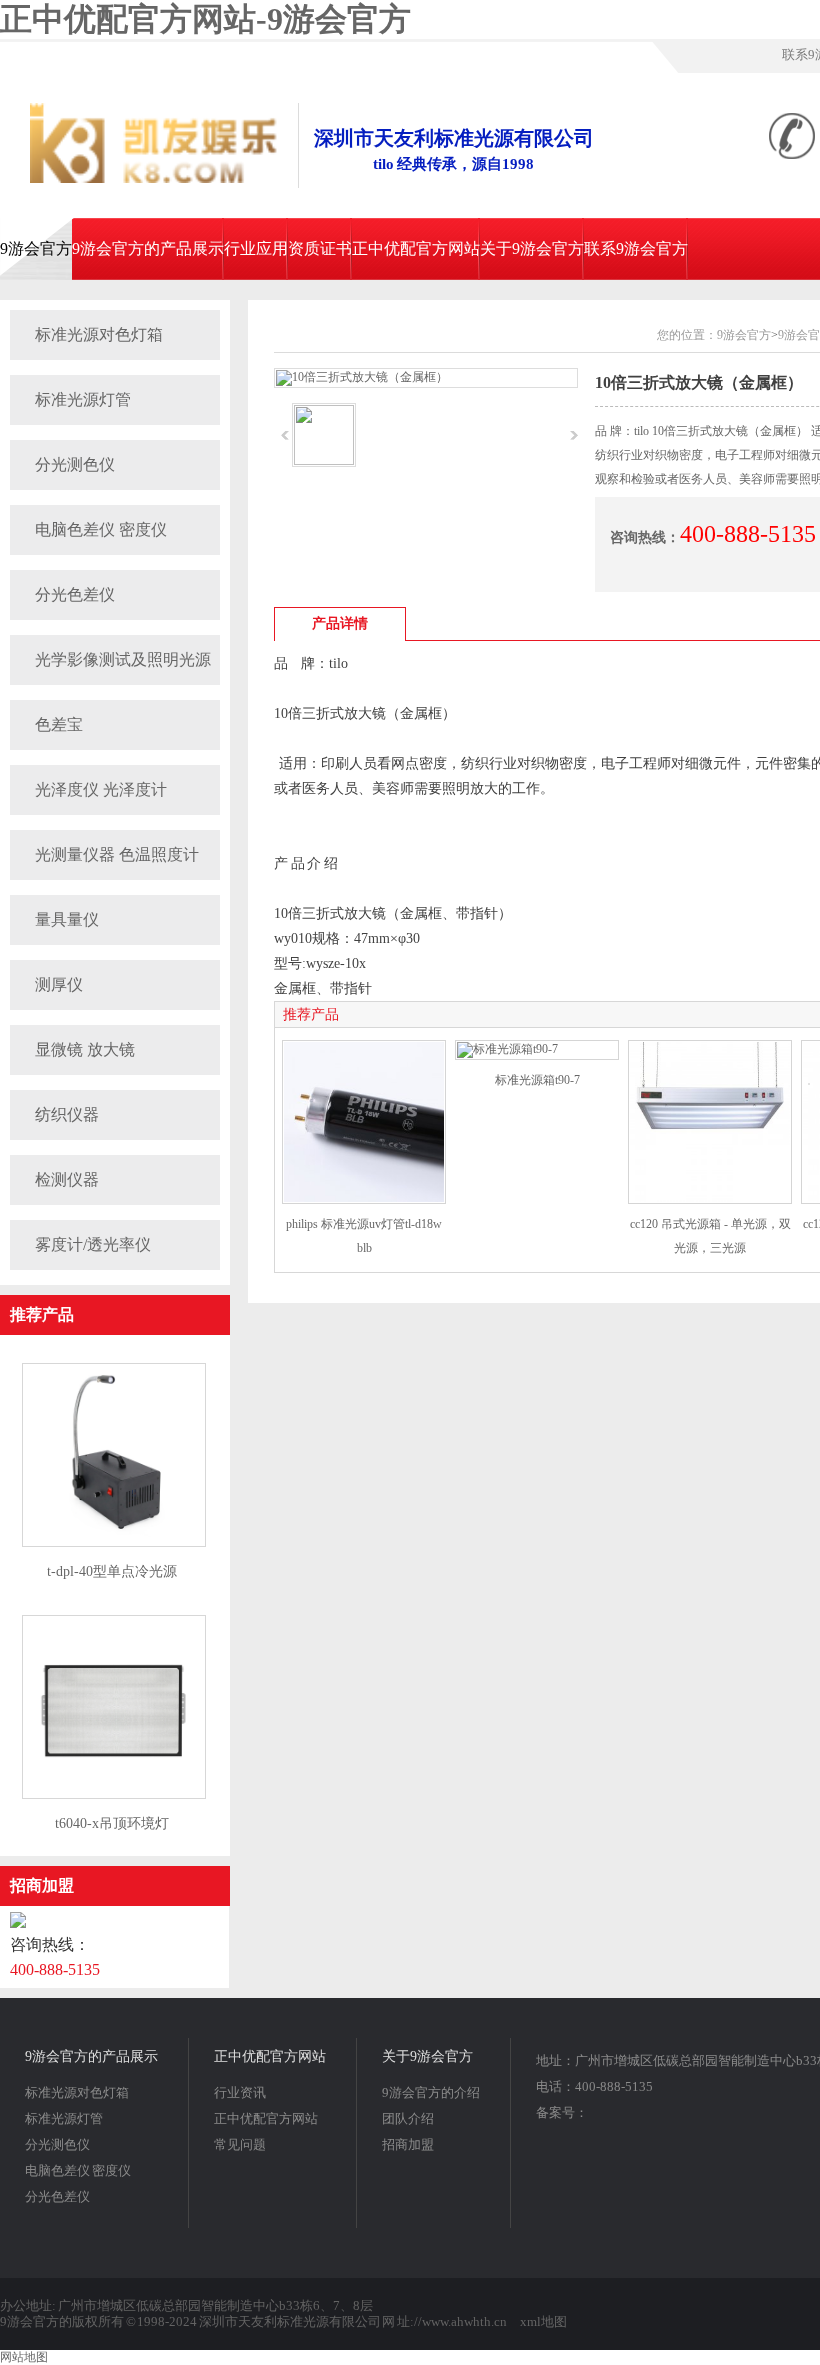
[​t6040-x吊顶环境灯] (114, 1795)
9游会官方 (36, 248)
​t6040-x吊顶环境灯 (112, 1823)
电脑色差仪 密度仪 (101, 529)
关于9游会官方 (532, 248)
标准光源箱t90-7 (537, 1080)
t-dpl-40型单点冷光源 (112, 1571)
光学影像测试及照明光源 (123, 659)
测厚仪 (59, 984)
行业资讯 (240, 2092)
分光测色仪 (75, 464)
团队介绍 (408, 2118)
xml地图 (543, 2321)
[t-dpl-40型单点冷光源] (114, 1543)
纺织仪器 (67, 1114)
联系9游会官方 (636, 248)
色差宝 (59, 724)
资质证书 (320, 248)
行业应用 (256, 248)
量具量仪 (67, 919)
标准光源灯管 (83, 399)
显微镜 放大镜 (85, 1049)
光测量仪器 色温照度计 (117, 854)
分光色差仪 (75, 594)
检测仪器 (67, 1179)
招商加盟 (42, 1885)
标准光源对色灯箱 (99, 334)
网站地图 (24, 2357)
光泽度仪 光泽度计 (101, 789)
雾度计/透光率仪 (93, 1244)
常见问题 (240, 2144)
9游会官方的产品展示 (148, 248)
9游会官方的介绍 (431, 2092)
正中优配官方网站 (416, 248)
